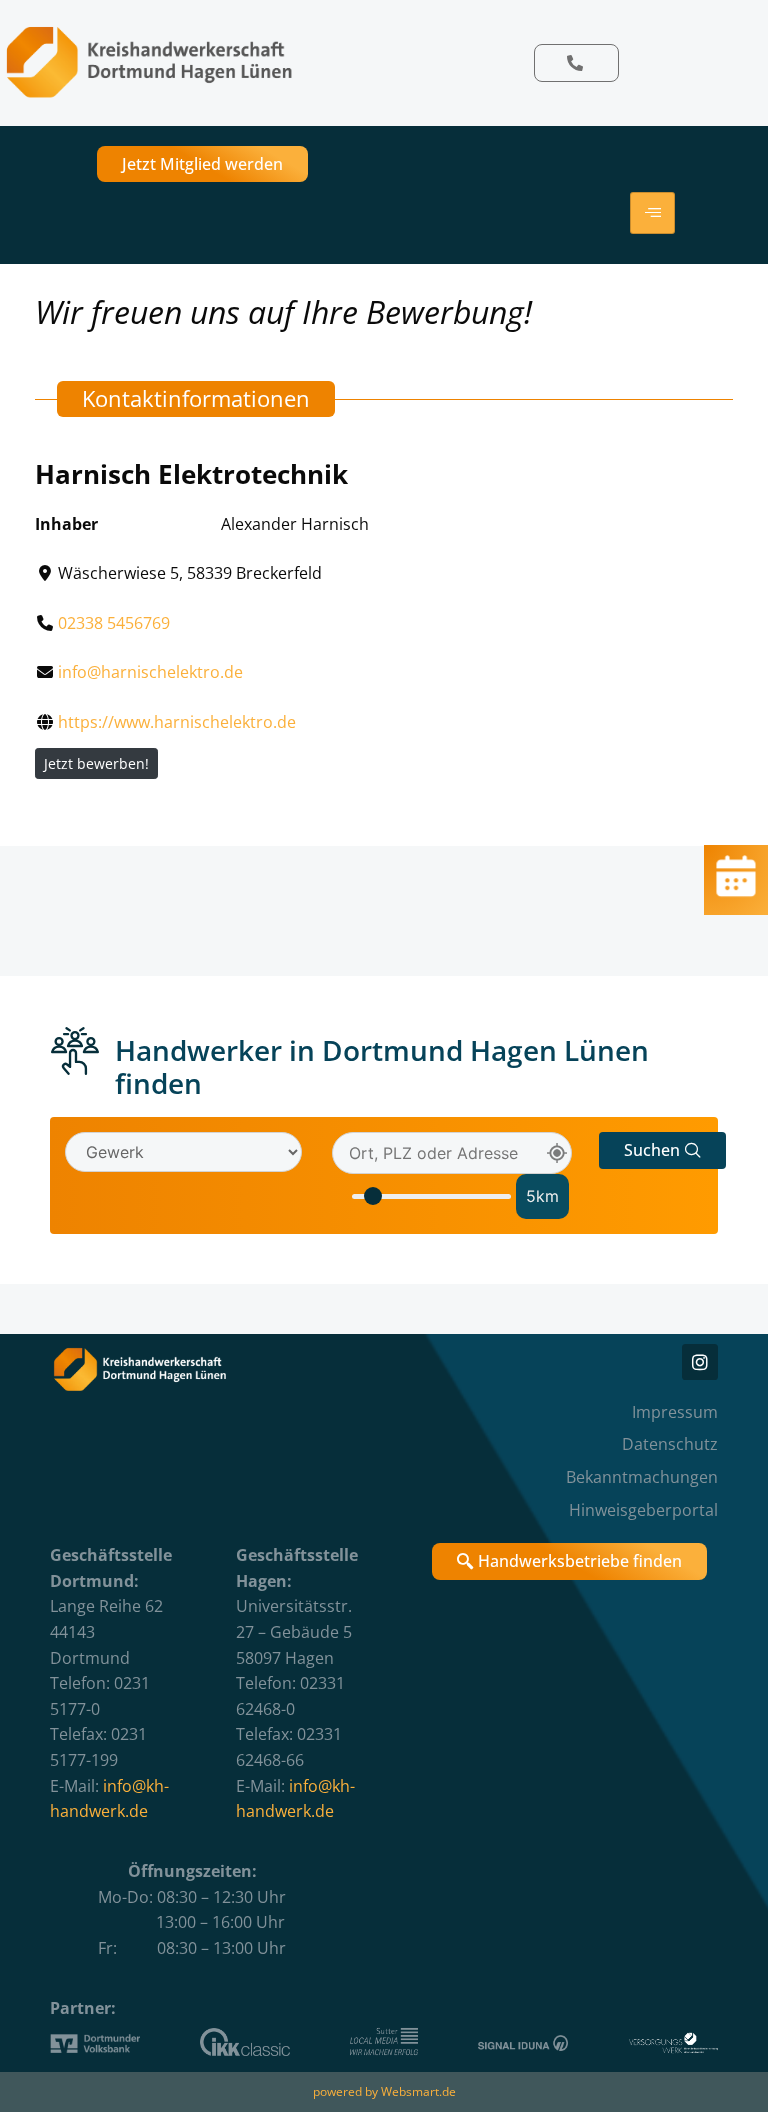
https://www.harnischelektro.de (177, 722)
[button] (662, 1150)
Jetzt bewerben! (96, 763)
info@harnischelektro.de (150, 672)
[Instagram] (700, 1362)
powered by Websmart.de (384, 2091)
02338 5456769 (114, 623)
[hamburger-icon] (652, 213)
